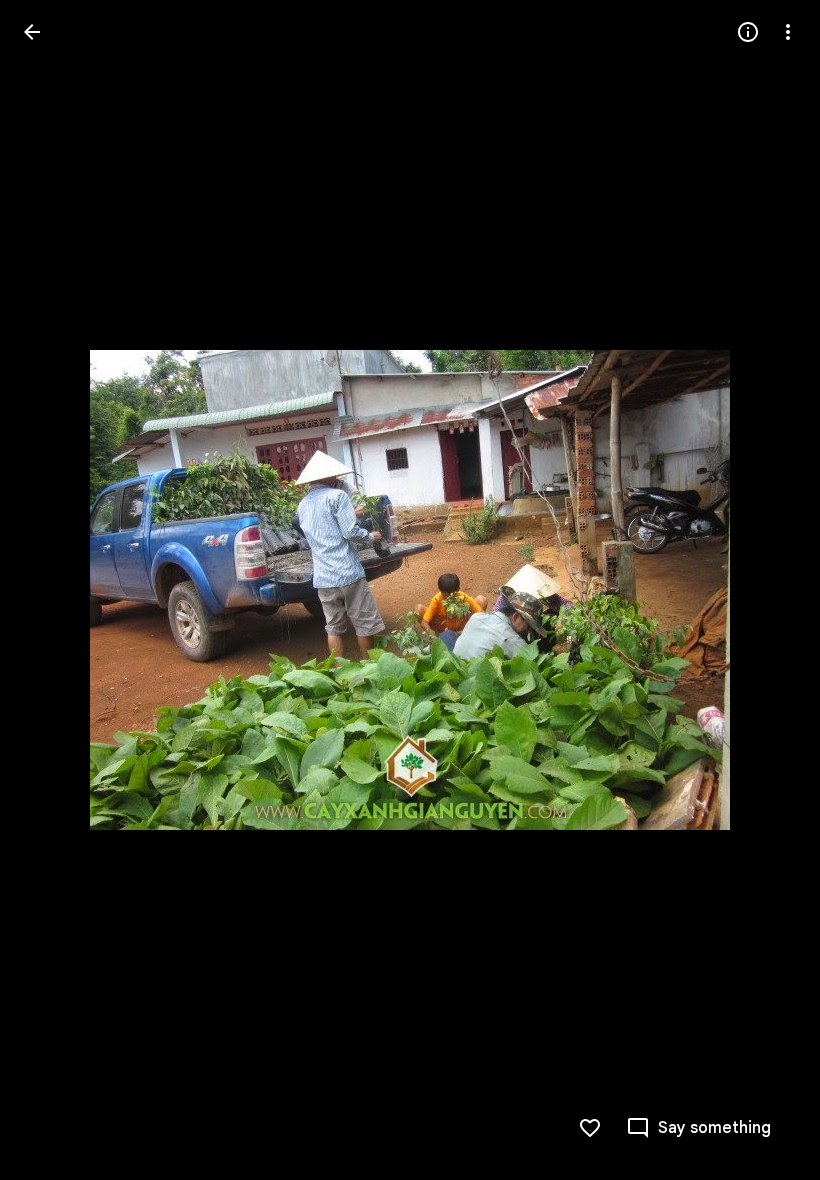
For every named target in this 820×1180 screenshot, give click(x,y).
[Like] (590, 1128)
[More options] (788, 32)
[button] (56, 590)
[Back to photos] (32, 32)
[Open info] (748, 32)
